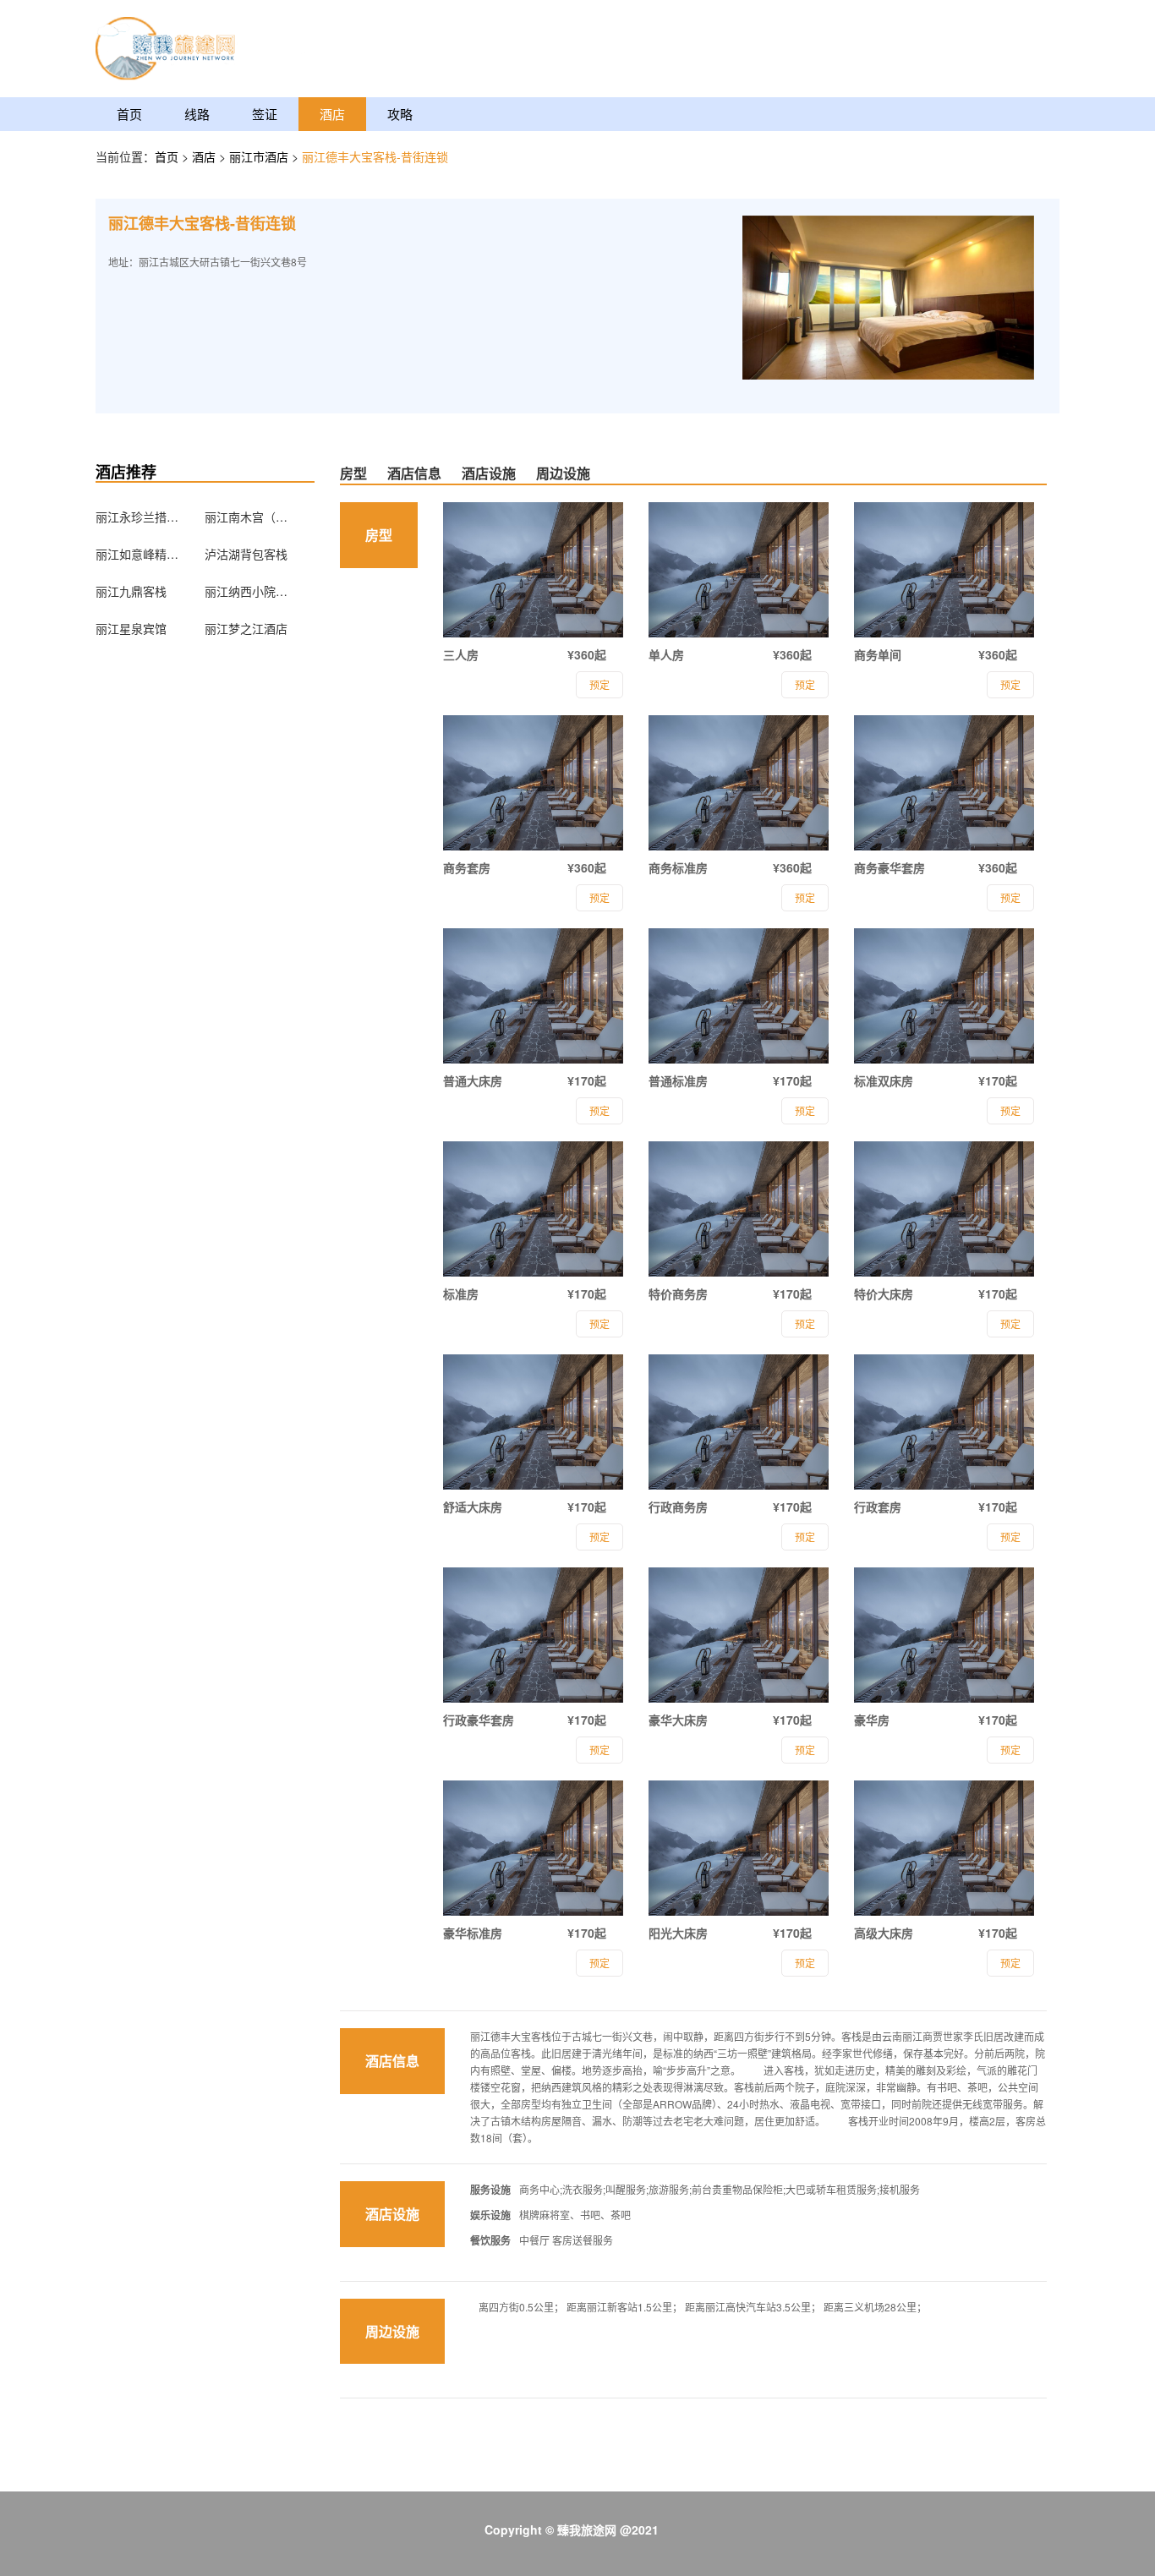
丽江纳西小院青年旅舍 (247, 591)
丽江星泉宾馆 (131, 628)
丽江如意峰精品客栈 (138, 554)
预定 (599, 684)
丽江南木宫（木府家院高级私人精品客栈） (247, 517)
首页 (129, 114)
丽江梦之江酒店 (246, 628)
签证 (265, 114)
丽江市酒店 (260, 156)
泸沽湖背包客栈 (246, 554)
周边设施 (563, 473)
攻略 (400, 114)
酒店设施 (489, 473)
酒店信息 (414, 473)
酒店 (332, 114)
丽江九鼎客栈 (131, 591)
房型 (353, 473)
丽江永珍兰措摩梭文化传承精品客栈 (138, 517)
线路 (197, 114)
